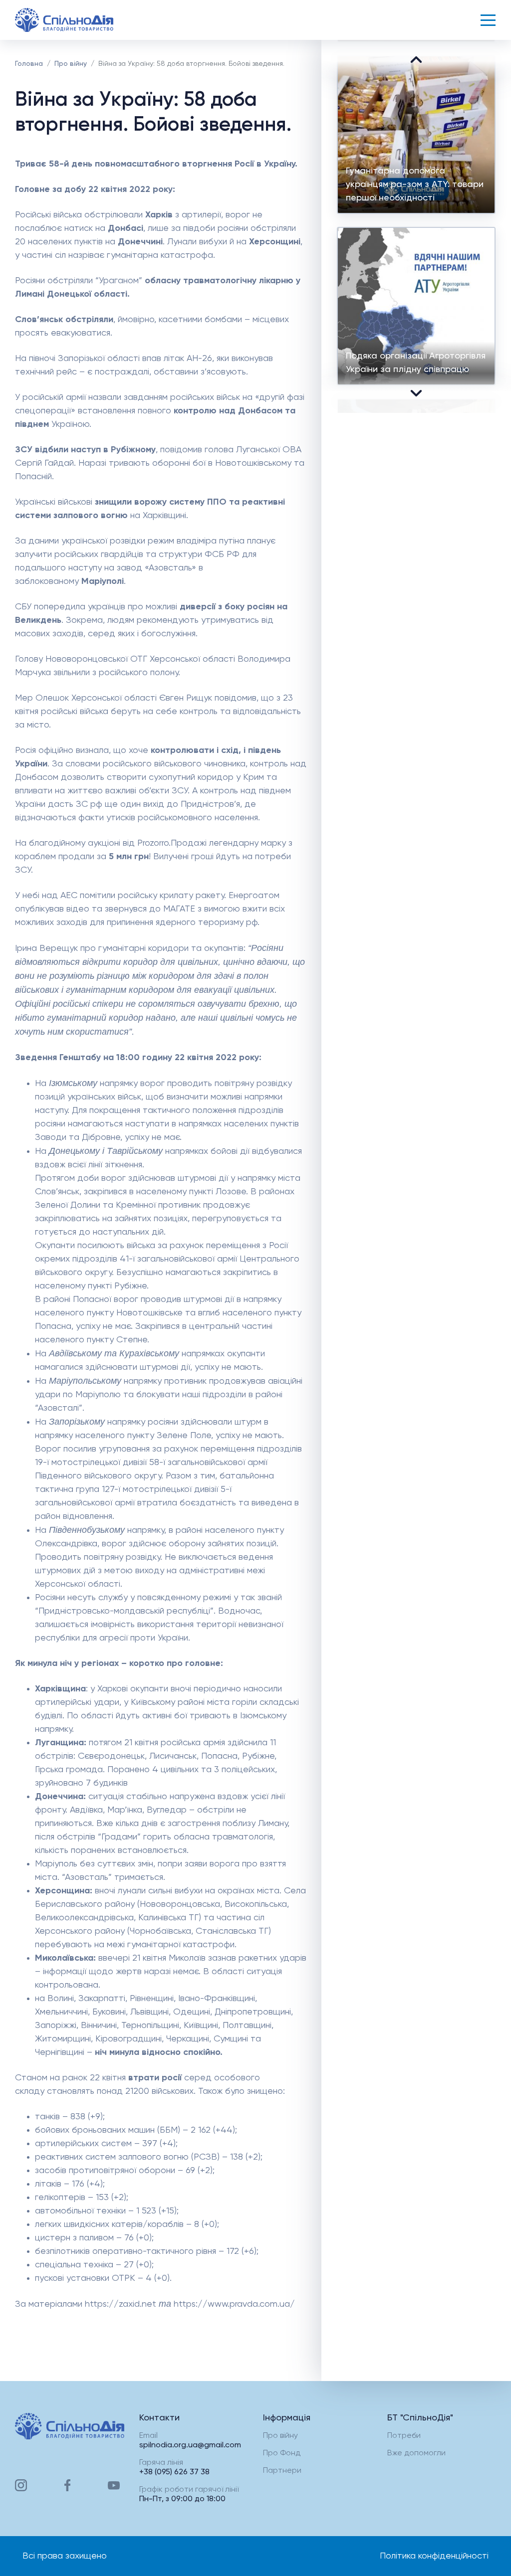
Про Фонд (282, 2453)
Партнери (282, 2471)
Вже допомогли (416, 2453)
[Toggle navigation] (488, 20)
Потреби (404, 2436)
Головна (29, 64)
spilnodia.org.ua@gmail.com (190, 2445)
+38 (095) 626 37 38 (174, 2472)
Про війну (71, 64)
